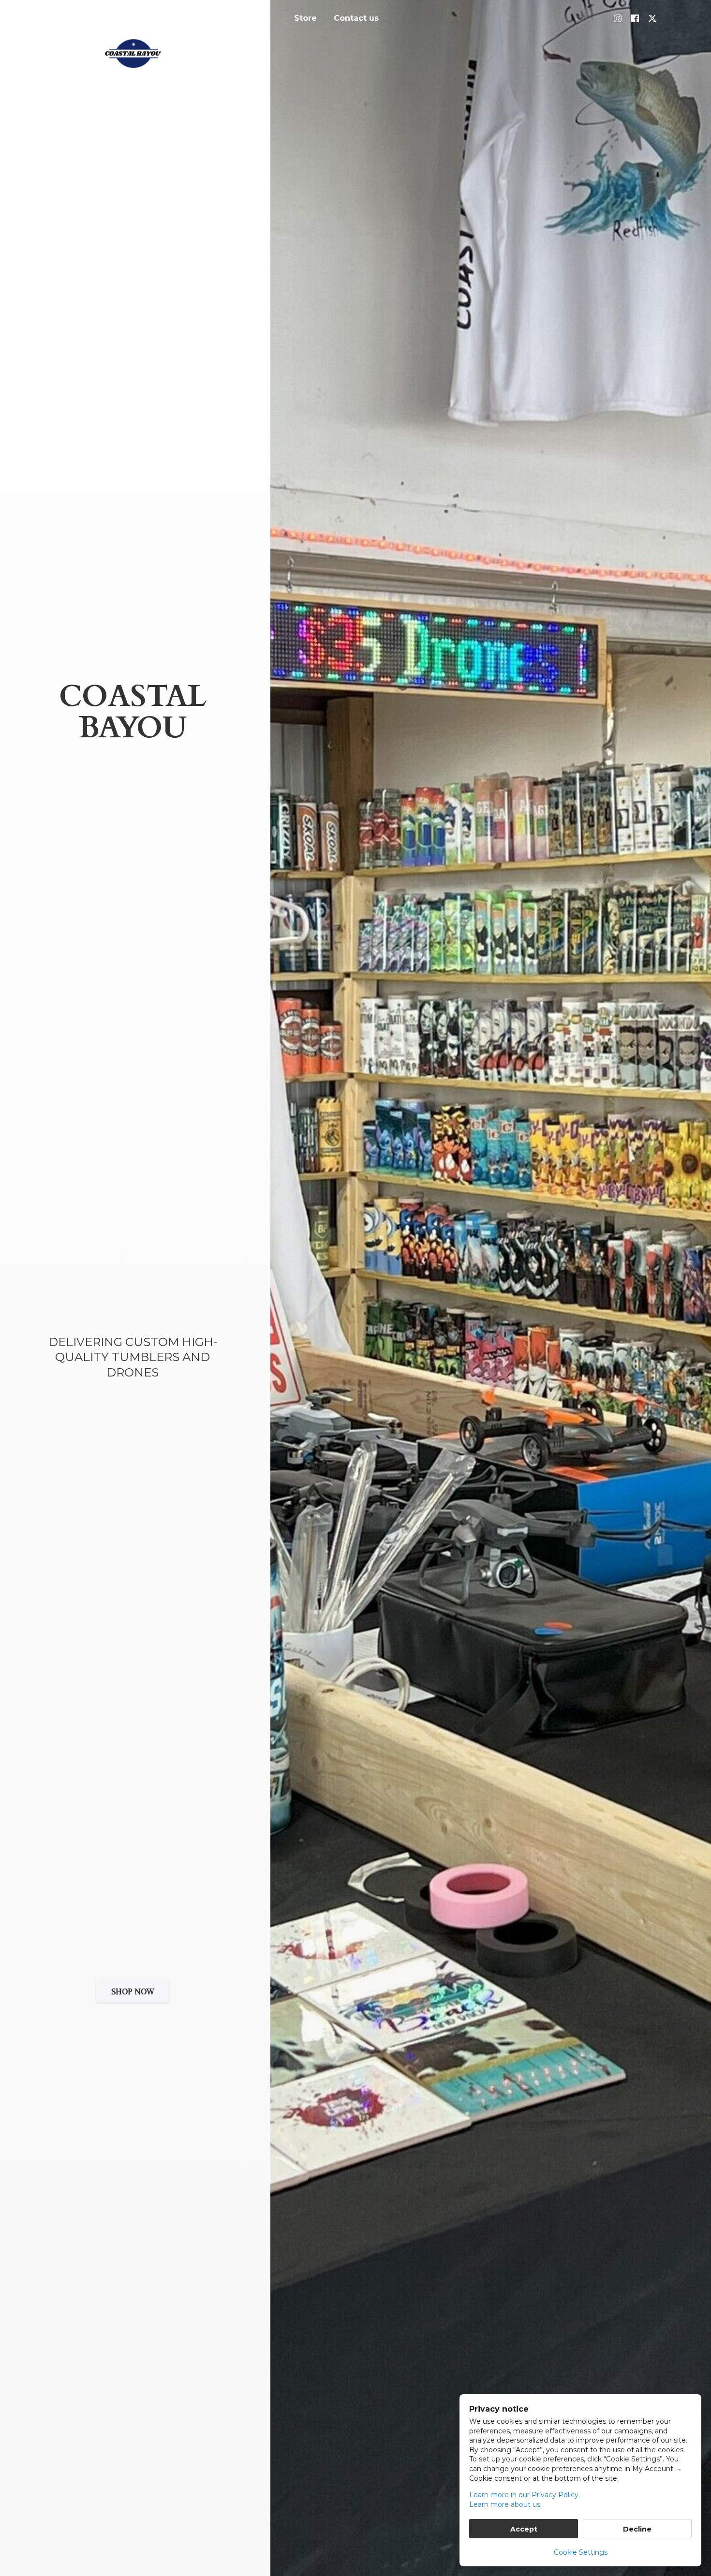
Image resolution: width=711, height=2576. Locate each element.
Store (305, 18)
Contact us (356, 18)
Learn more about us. (505, 2504)
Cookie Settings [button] (581, 2552)
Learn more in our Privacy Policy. (525, 2495)
